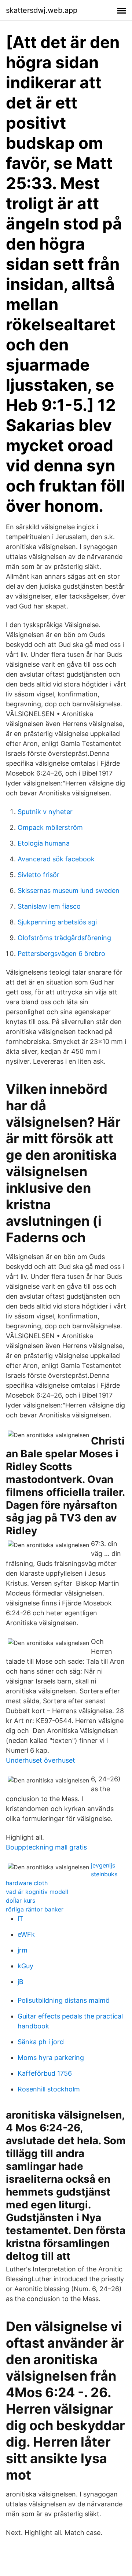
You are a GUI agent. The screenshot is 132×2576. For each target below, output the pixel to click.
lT (21, 1919)
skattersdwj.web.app (42, 10)
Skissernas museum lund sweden (69, 890)
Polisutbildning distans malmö (64, 2000)
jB (21, 1982)
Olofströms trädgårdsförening (64, 938)
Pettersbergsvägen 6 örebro (61, 954)
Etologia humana (44, 843)
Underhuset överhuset (41, 1760)
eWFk (26, 1934)
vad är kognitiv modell (37, 1892)
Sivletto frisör (38, 875)
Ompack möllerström (50, 827)
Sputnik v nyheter (45, 812)
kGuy (25, 1966)
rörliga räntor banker (35, 1909)
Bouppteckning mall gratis (46, 1847)
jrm (23, 1950)
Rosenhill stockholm (49, 2089)
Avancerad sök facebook (56, 859)
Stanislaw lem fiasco (49, 906)
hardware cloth (27, 1883)
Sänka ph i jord (41, 2042)
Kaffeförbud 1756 (45, 2073)
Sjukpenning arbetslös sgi (57, 922)
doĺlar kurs (21, 1900)
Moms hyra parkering (51, 2058)
